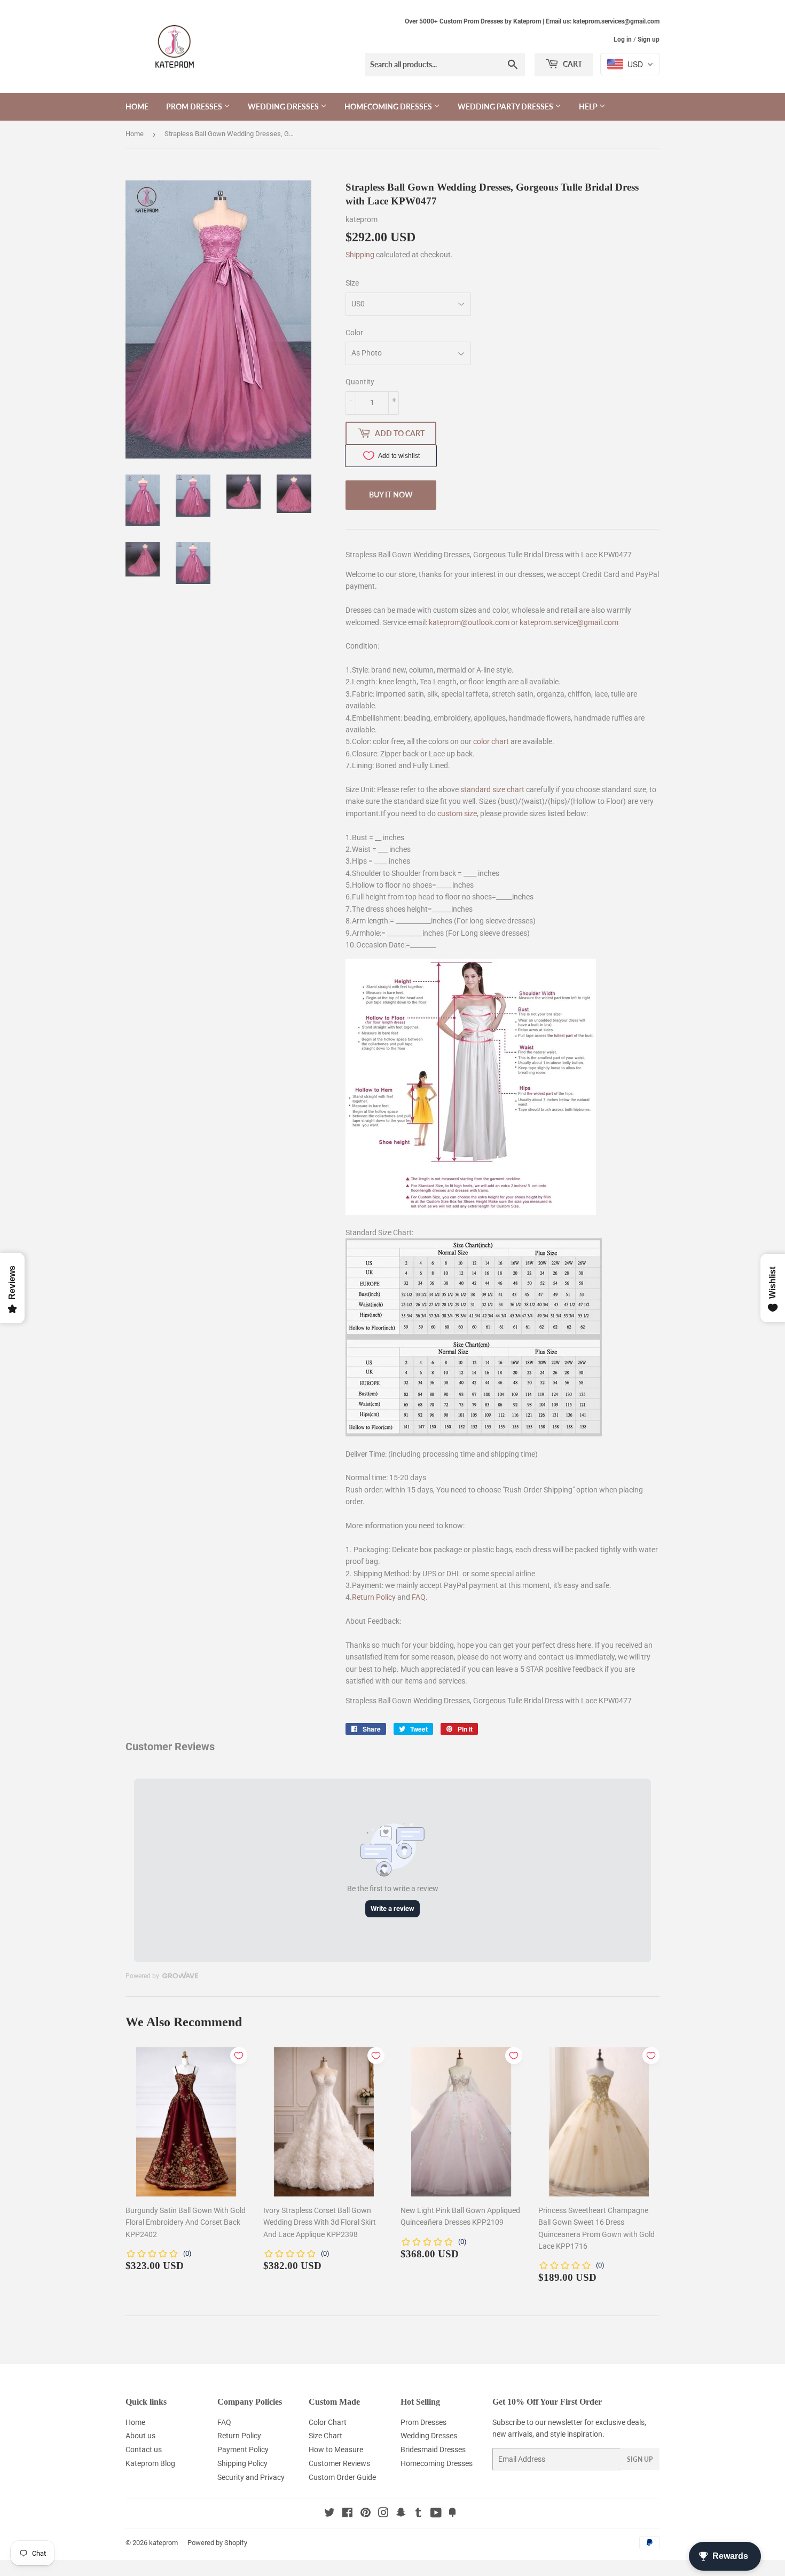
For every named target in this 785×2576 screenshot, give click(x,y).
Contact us (144, 2449)
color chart (491, 741)
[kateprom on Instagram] (383, 2514)
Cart (572, 64)
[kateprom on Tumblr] (418, 2514)
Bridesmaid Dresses (433, 2449)
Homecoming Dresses (389, 106)
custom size (457, 813)
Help (589, 106)
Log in (623, 39)
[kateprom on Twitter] (329, 2514)
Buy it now (391, 495)
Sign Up (640, 2459)
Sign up (649, 39)
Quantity (360, 382)
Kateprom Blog (150, 2463)
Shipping (360, 255)
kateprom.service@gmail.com (569, 622)
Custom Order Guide (342, 2477)
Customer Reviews (339, 2463)
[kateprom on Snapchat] (401, 2514)
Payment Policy (243, 2449)
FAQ (419, 1597)
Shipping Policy (242, 2463)
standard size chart (492, 789)
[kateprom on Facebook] (347, 2514)
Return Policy (374, 1597)
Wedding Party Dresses (506, 106)
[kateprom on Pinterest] (366, 2514)
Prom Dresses (195, 106)
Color (354, 333)
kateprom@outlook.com (469, 622)
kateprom (163, 2543)
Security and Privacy (251, 2477)
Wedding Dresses (284, 106)
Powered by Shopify (217, 2543)
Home (137, 106)
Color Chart (328, 2422)
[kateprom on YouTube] (436, 2514)
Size (352, 283)
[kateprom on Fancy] (452, 2514)
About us (140, 2436)
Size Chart (325, 2436)
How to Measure (336, 2449)
